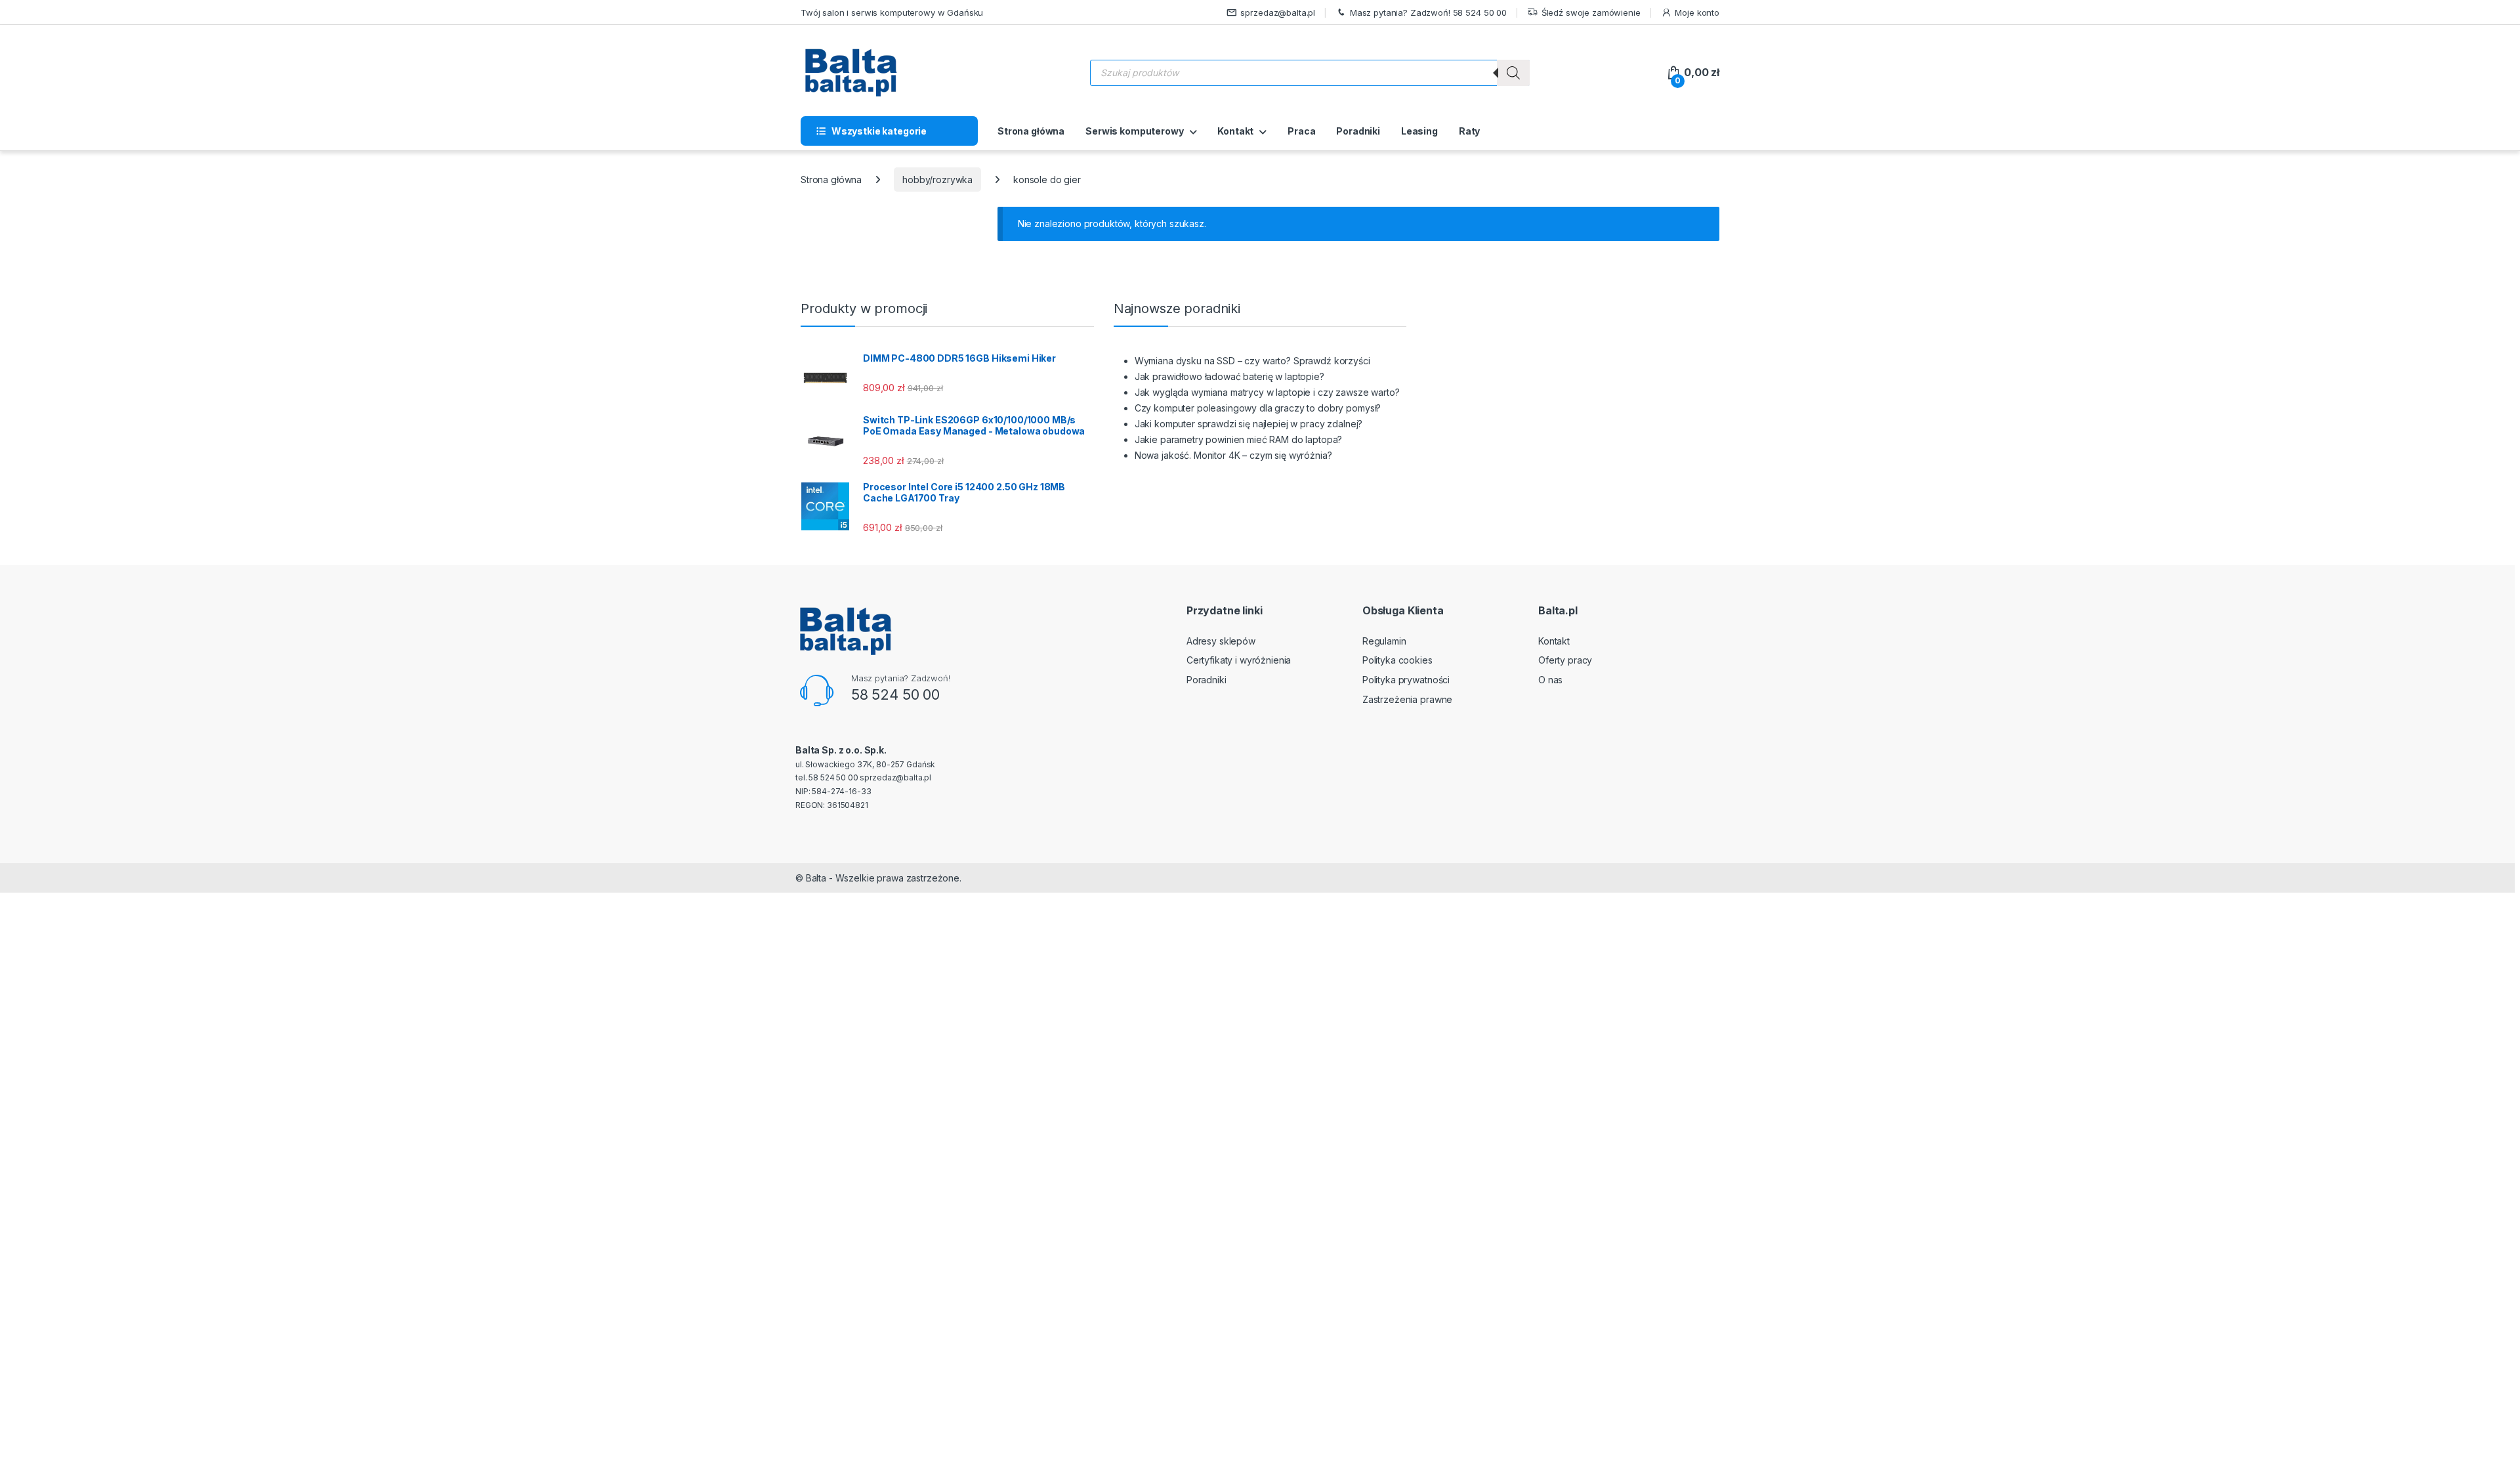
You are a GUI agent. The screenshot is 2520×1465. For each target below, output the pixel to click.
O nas (1550, 680)
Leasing (1419, 131)
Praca (1301, 131)
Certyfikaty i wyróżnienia (1239, 660)
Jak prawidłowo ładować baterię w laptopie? (1229, 376)
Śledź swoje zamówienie (1591, 12)
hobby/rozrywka (937, 180)
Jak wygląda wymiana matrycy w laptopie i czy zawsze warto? (1267, 392)
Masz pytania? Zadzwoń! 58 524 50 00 (1428, 12)
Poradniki (1358, 131)
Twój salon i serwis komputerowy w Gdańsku (892, 12)
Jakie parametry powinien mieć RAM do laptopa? (1239, 439)
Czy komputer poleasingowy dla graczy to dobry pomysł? (1258, 408)
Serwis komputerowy (1134, 131)
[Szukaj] (1513, 73)
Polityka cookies (1397, 660)
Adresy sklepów (1221, 641)
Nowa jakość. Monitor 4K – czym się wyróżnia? (1233, 455)
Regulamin (1384, 641)
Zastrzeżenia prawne (1407, 699)
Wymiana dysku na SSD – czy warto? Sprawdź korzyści (1252, 361)
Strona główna (1031, 131)
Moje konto (1697, 12)
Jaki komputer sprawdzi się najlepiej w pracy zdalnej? (1249, 424)
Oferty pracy (1565, 660)
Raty (1469, 131)
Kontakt (1235, 131)
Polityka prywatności (1406, 680)
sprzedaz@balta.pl (1278, 12)
